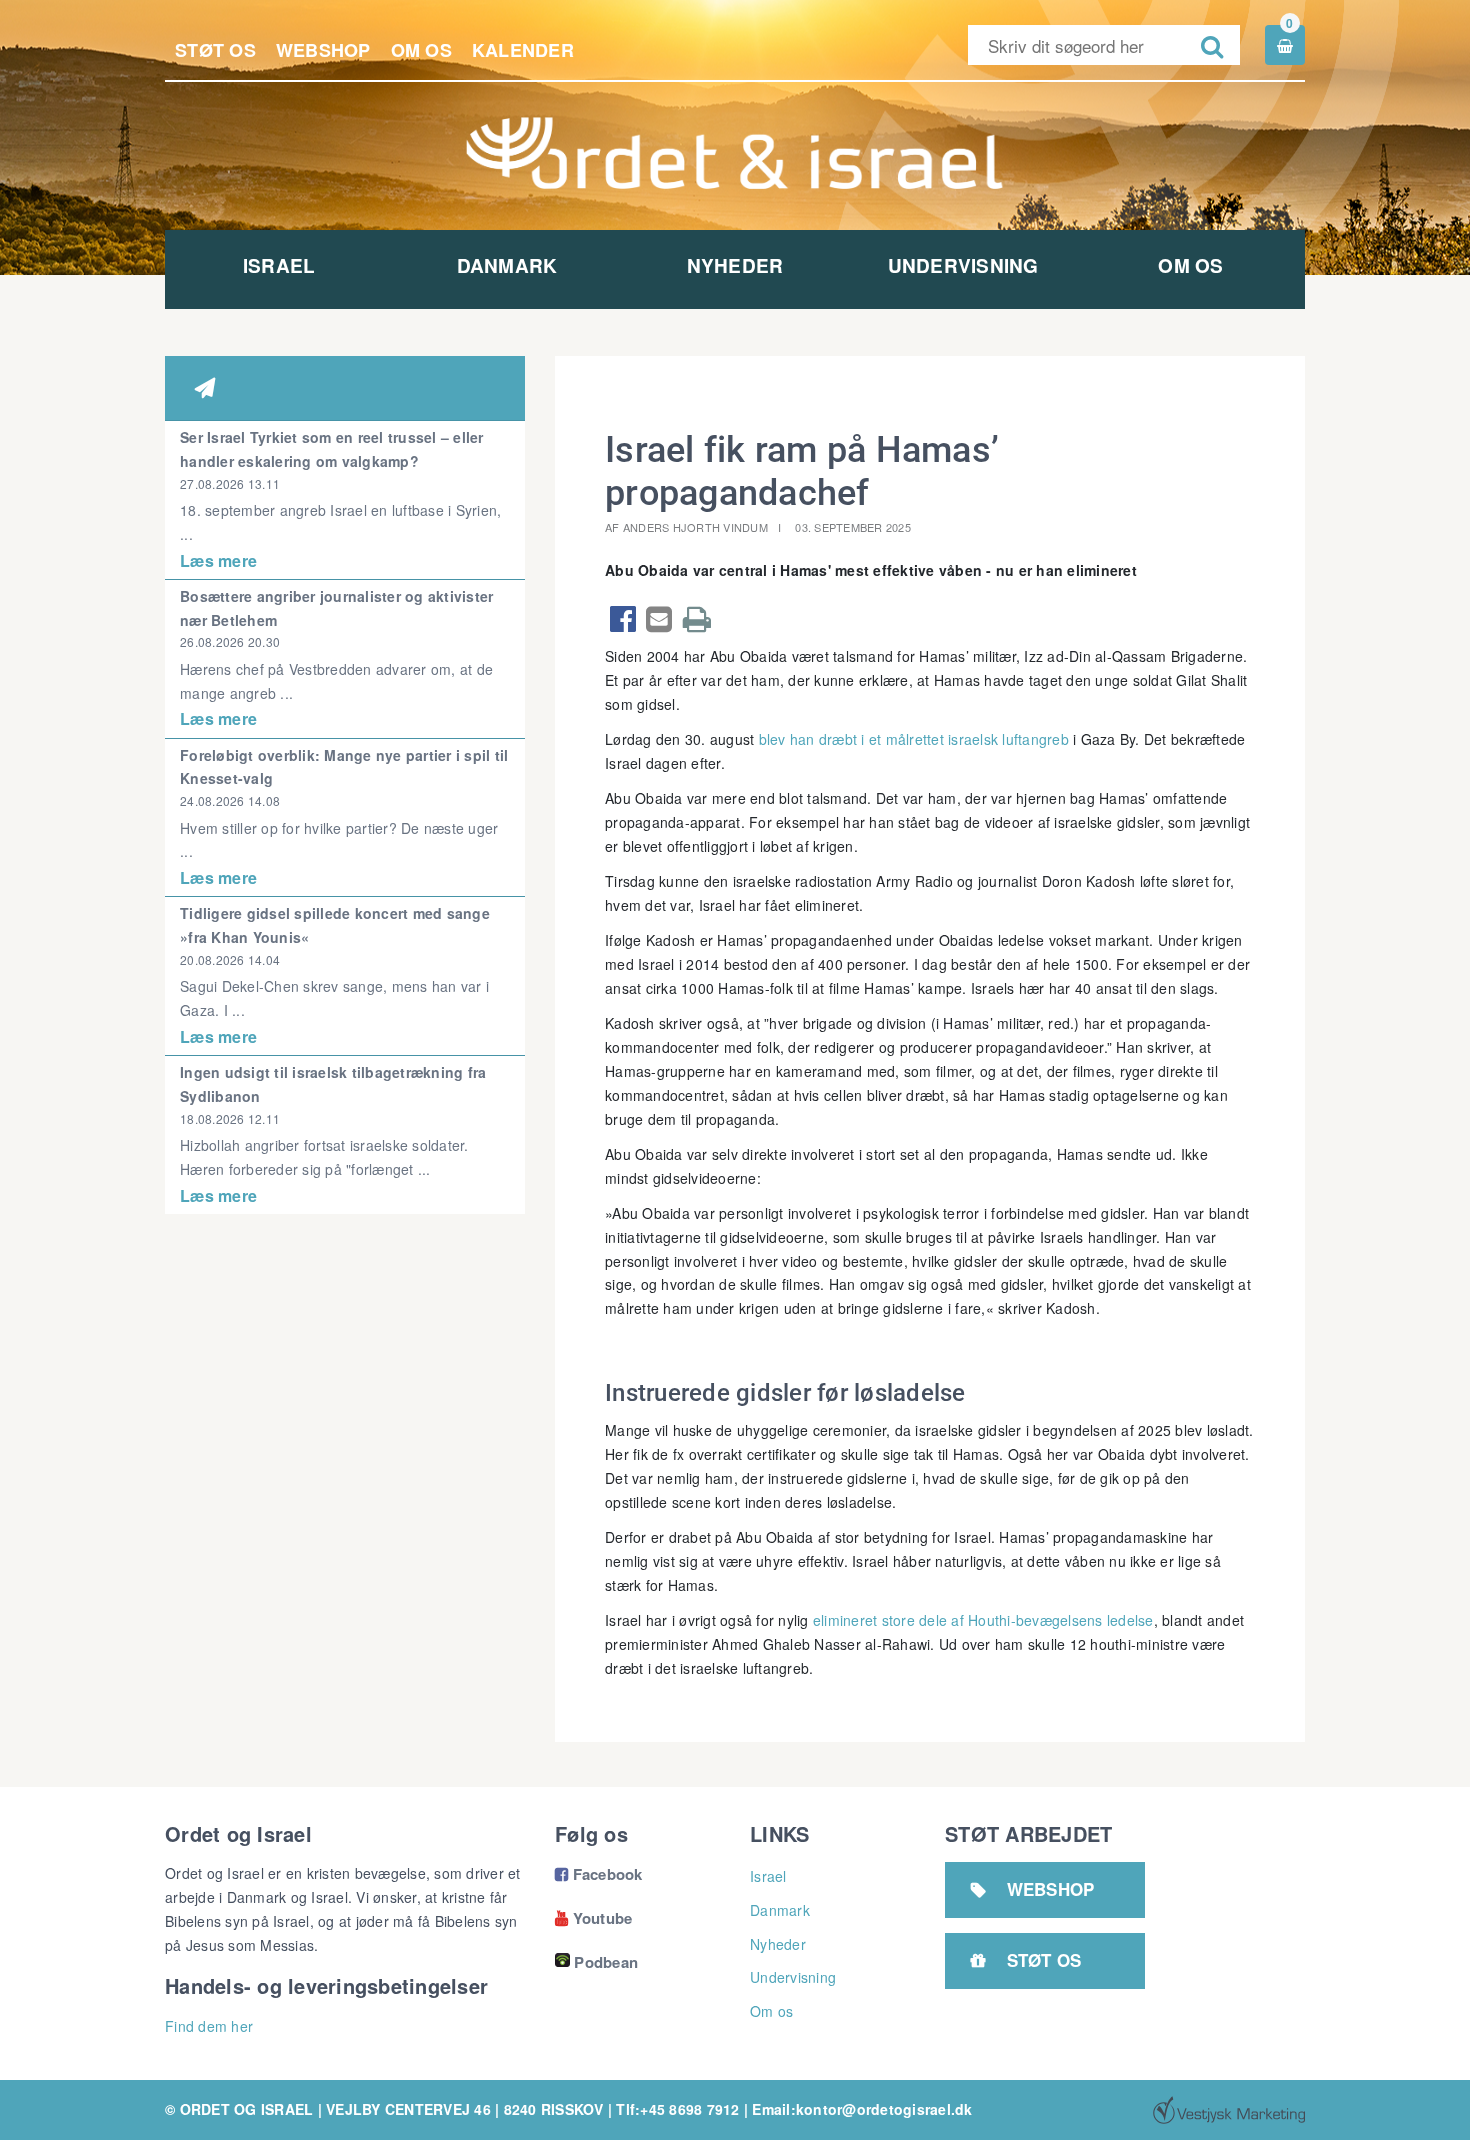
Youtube (593, 1918)
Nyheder (735, 265)
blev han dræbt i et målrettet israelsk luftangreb (914, 739)
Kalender (523, 50)
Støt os (215, 50)
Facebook (599, 1874)
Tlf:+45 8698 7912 (677, 2109)
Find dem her (209, 2026)
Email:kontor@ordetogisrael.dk (862, 2109)
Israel (279, 265)
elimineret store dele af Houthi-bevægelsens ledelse (983, 1620)
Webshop (323, 50)
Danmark (507, 265)
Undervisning (963, 265)
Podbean (606, 1962)
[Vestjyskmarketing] (1229, 2110)
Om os (421, 50)
